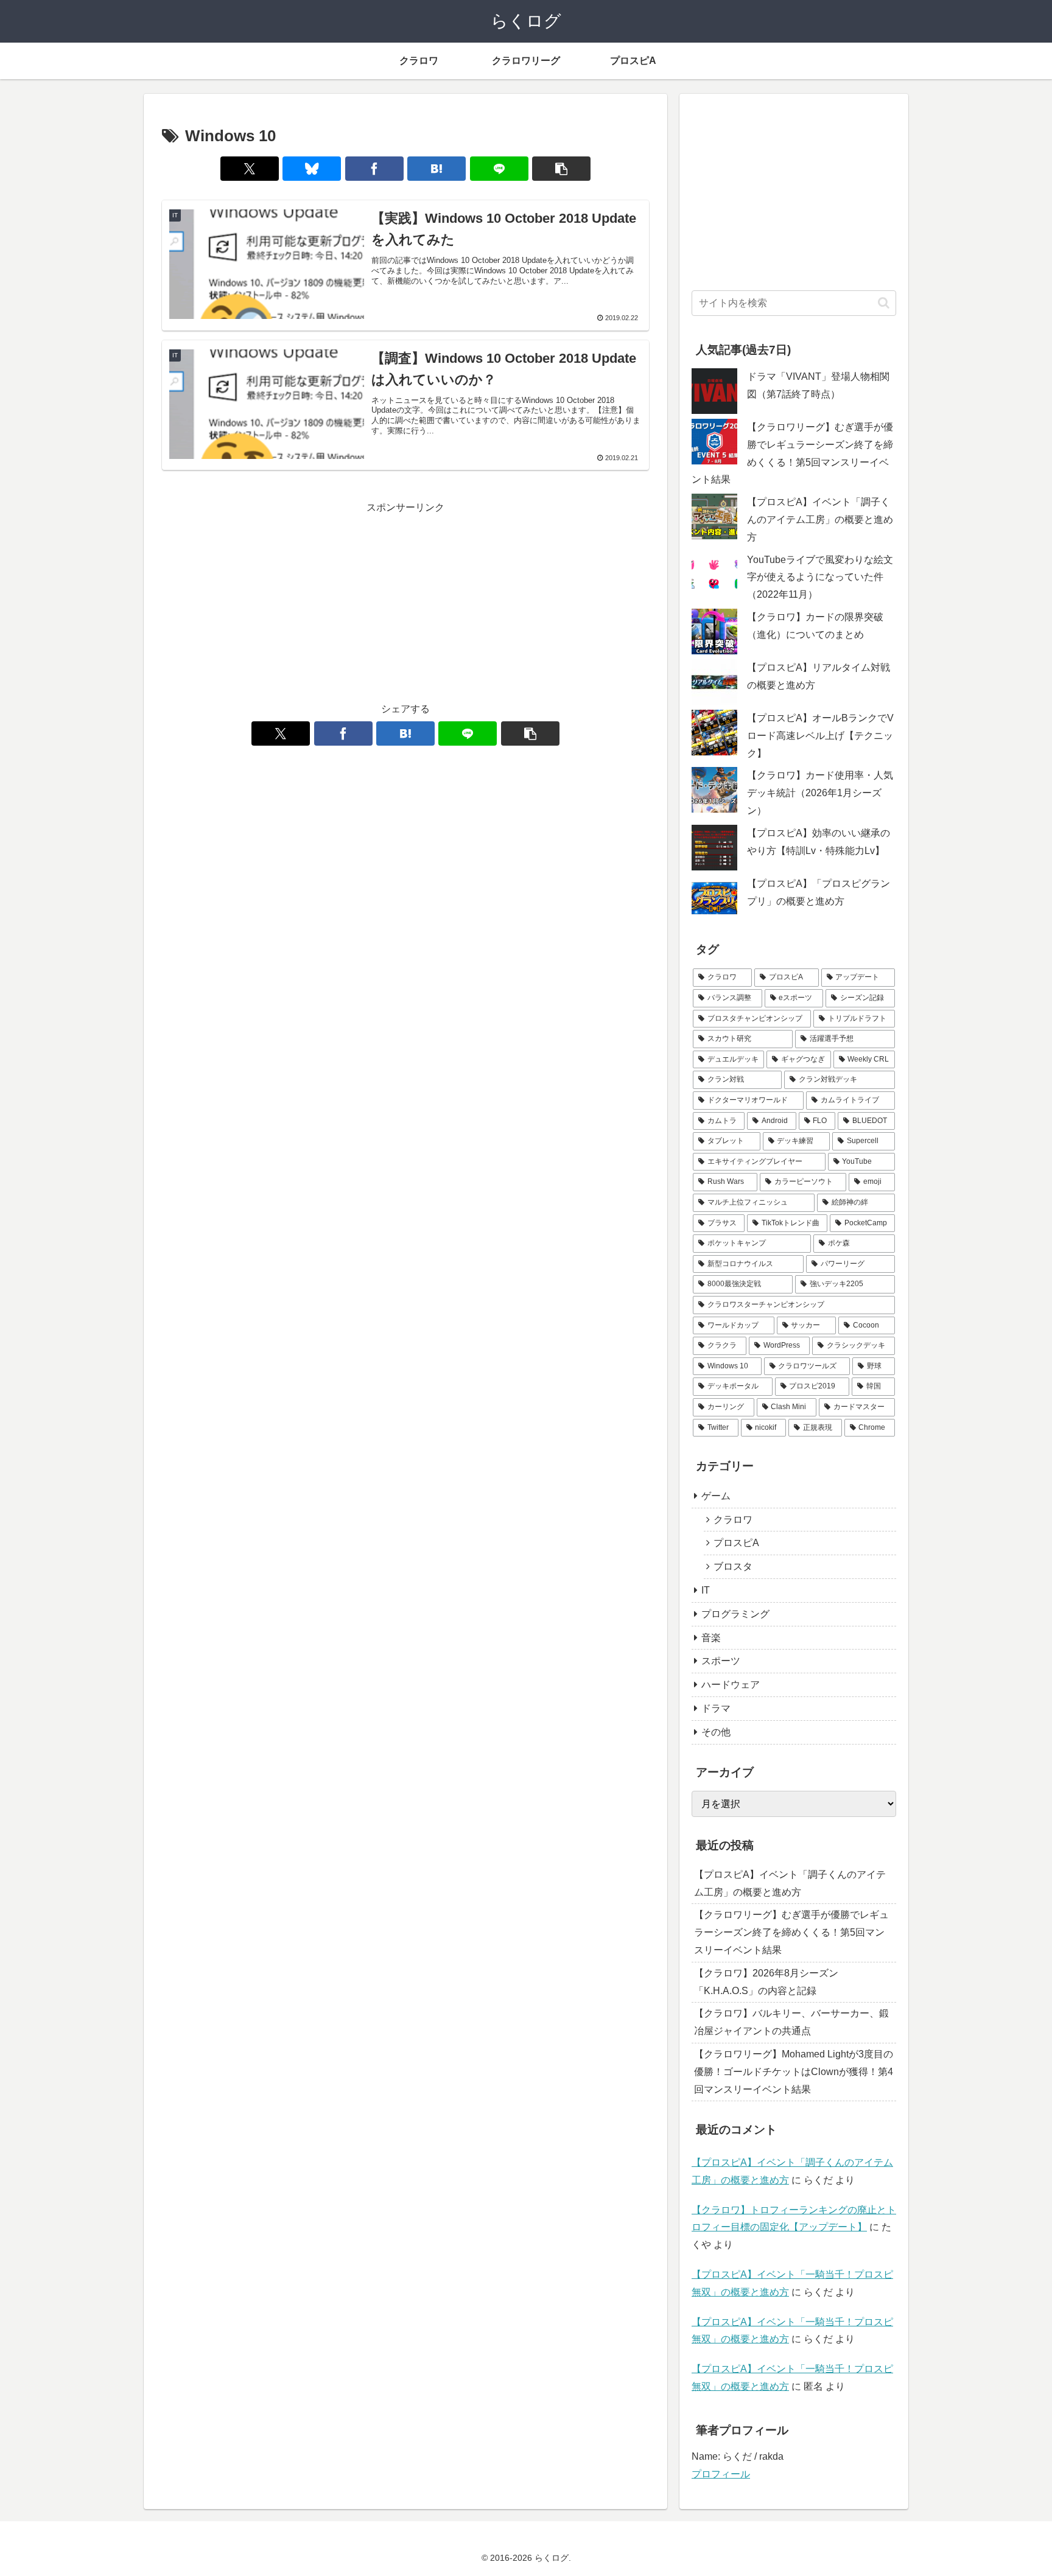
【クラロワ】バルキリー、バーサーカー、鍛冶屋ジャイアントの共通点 (791, 2022)
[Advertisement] (405, 602)
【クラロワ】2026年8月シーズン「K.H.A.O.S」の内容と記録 (766, 1982)
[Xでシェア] (250, 169)
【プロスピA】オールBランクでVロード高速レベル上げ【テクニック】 (820, 736)
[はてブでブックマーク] (437, 169)
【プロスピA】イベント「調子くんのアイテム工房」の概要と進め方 (820, 520)
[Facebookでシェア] (374, 169)
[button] (561, 169)
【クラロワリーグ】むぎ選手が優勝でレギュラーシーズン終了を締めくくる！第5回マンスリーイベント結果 (791, 1932)
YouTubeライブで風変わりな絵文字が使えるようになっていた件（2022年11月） (820, 577)
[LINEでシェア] (499, 169)
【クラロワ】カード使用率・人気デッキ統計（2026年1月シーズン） (820, 793)
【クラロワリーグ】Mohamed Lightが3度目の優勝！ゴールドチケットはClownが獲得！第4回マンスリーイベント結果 (794, 2072)
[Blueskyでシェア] (312, 169)
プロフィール (721, 2474)
